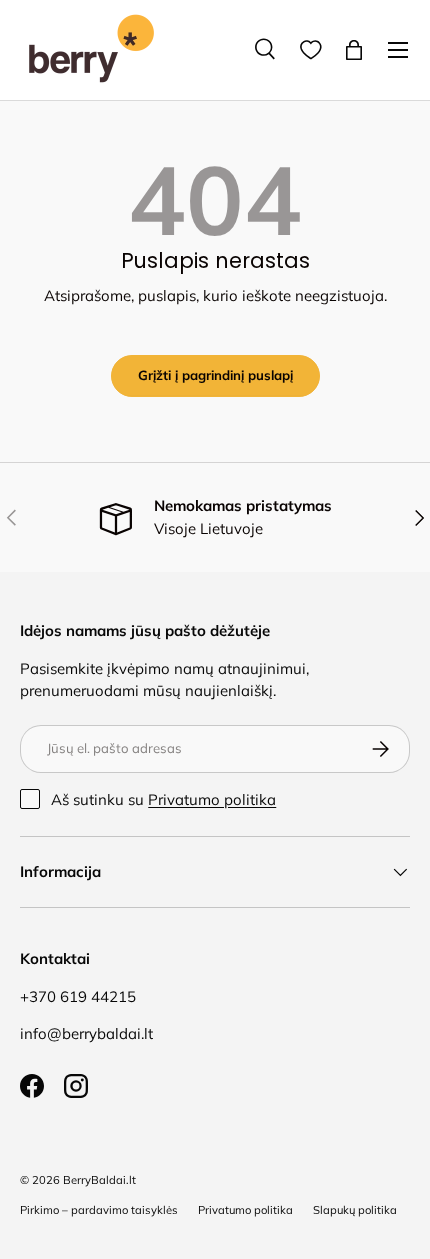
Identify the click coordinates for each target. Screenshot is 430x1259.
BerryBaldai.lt (99, 1180)
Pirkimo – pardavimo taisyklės (99, 1210)
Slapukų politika (355, 1210)
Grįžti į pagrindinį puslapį (215, 375)
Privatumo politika (212, 799)
